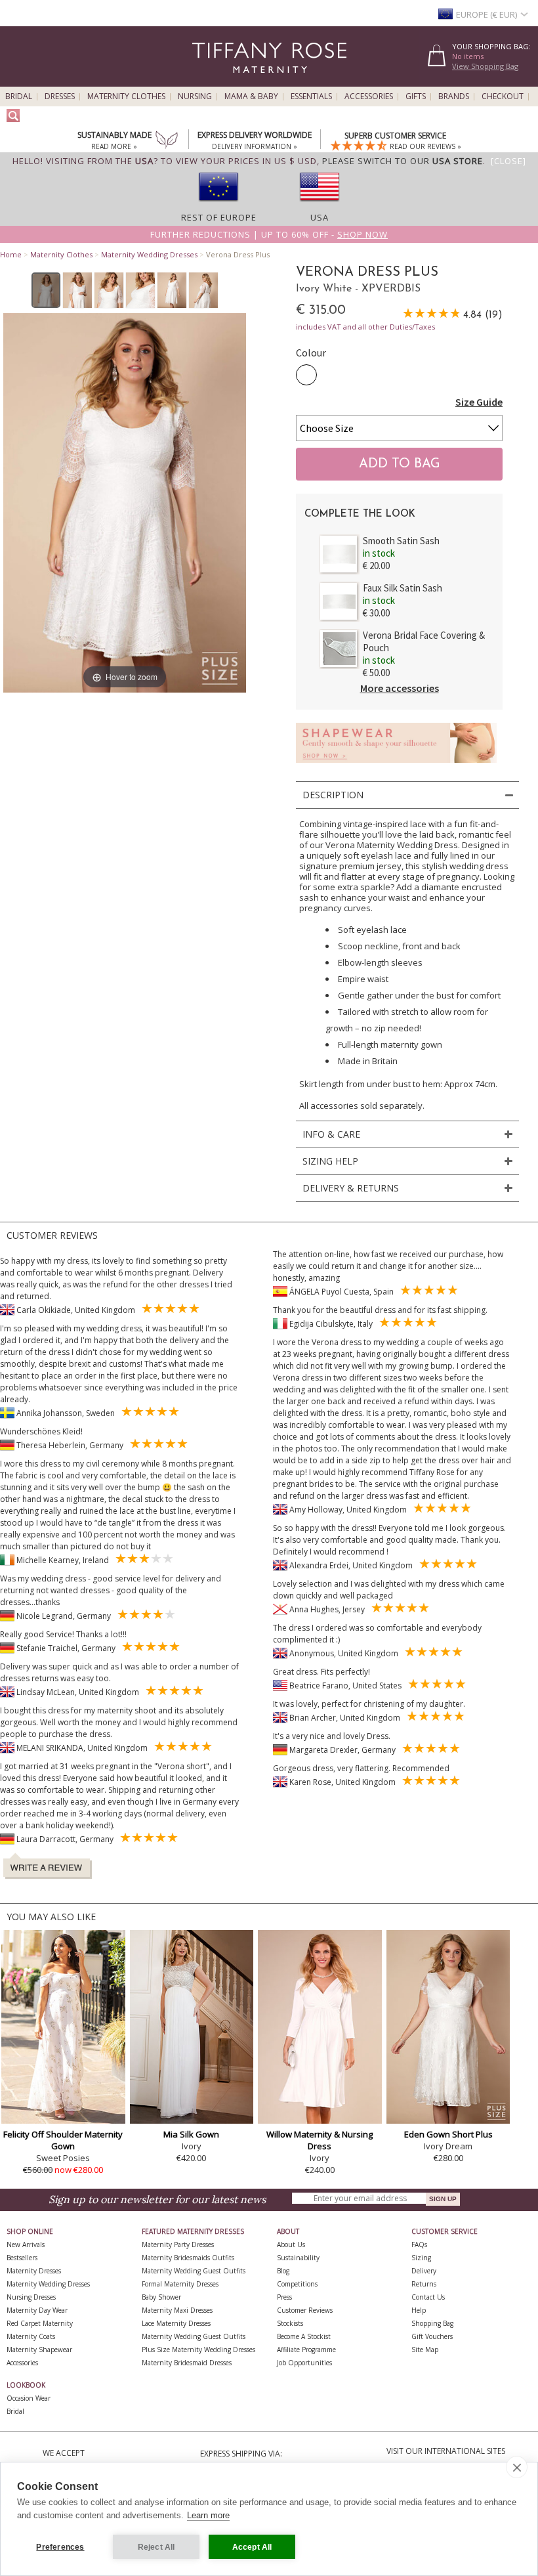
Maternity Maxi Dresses (177, 2310)
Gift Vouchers (432, 2336)
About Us (291, 2244)
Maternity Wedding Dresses (149, 254)
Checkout (503, 97)
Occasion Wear (29, 2398)
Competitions (297, 2284)
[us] (320, 205)
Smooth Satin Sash (401, 541)
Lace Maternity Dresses (176, 2323)
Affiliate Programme (306, 2350)
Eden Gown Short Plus (448, 2134)
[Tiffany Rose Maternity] (210, 81)
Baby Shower (161, 2297)
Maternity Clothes (126, 97)
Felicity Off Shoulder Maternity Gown (63, 2140)
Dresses (60, 97)
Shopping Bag (432, 2323)
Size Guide (479, 402)
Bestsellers (22, 2258)
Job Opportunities (304, 2363)
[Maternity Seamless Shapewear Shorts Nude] (396, 766)
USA (320, 217)
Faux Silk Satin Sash (403, 588)
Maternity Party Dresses (178, 2244)
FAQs (419, 2244)
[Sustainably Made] (167, 141)
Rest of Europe (219, 217)
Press (284, 2297)
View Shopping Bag (485, 66)
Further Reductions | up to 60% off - (269, 234)
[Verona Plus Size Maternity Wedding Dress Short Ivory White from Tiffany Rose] (46, 290)
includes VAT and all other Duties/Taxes (365, 327)
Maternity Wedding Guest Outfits (194, 2271)
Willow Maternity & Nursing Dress (320, 2140)
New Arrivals (26, 2244)
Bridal (19, 97)
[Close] (508, 161)
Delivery (424, 2271)
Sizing (421, 2258)
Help (419, 2310)
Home (11, 254)
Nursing (195, 97)
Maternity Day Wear (37, 2310)
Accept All (252, 2547)
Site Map (425, 2350)
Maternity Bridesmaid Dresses (187, 2363)
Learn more (208, 2515)
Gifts (416, 97)
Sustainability (298, 2258)
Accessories (369, 97)
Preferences (60, 2547)
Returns (424, 2284)
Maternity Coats (31, 2336)
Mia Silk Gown (191, 2134)
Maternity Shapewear (39, 2350)
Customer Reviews (305, 2310)
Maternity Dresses (34, 2271)
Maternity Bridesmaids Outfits (188, 2258)
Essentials (311, 97)
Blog (283, 2271)
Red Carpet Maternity (40, 2323)
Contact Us (428, 2297)
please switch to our (403, 161)
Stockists (290, 2323)
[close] (517, 2467)
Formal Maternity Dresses (180, 2284)
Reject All (156, 2547)
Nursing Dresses (31, 2297)
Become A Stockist (304, 2336)
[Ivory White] (306, 375)
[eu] (218, 205)
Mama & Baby (251, 97)
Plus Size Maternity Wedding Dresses (198, 2350)
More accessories (400, 688)
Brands (454, 97)
